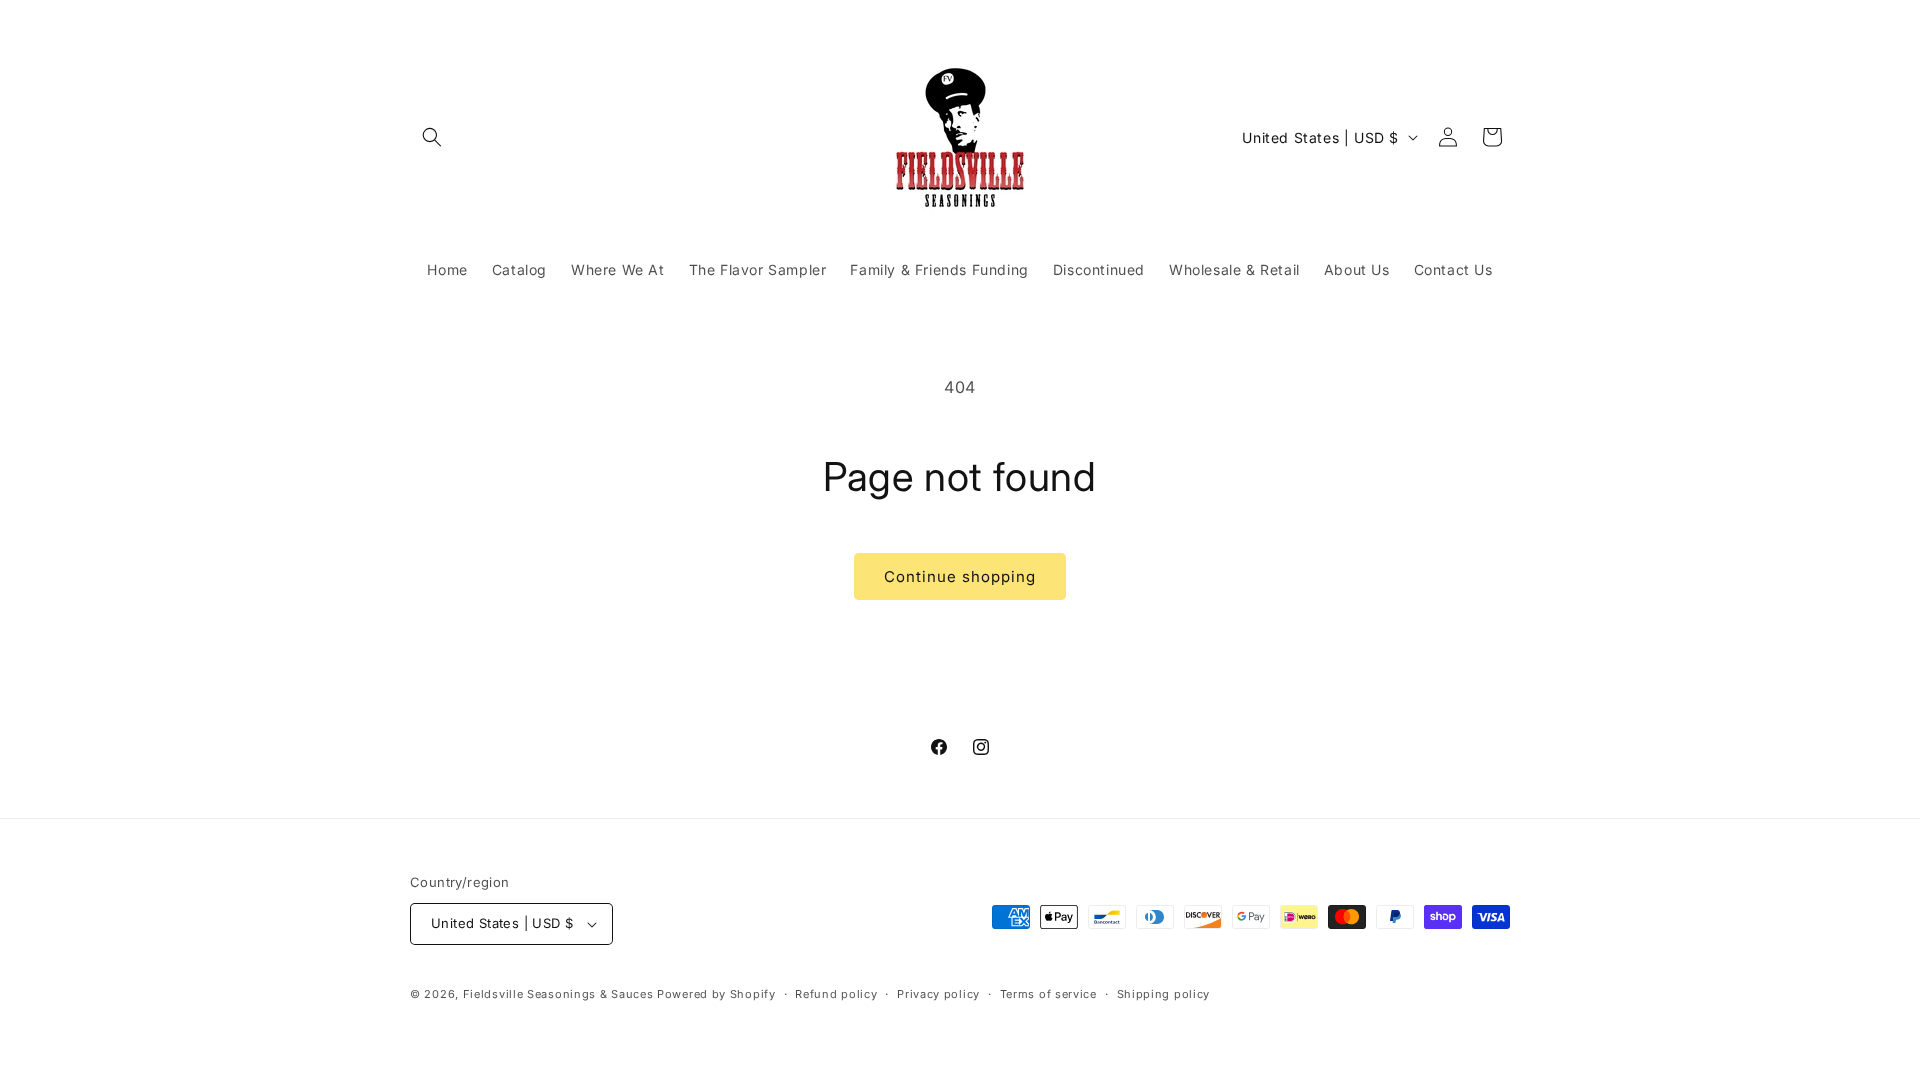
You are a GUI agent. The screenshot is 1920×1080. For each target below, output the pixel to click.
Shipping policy (1164, 994)
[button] (432, 137)
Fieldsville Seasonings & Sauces (558, 994)
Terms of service (1048, 994)
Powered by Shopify (716, 994)
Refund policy (836, 994)
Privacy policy (938, 994)
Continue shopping (960, 576)
